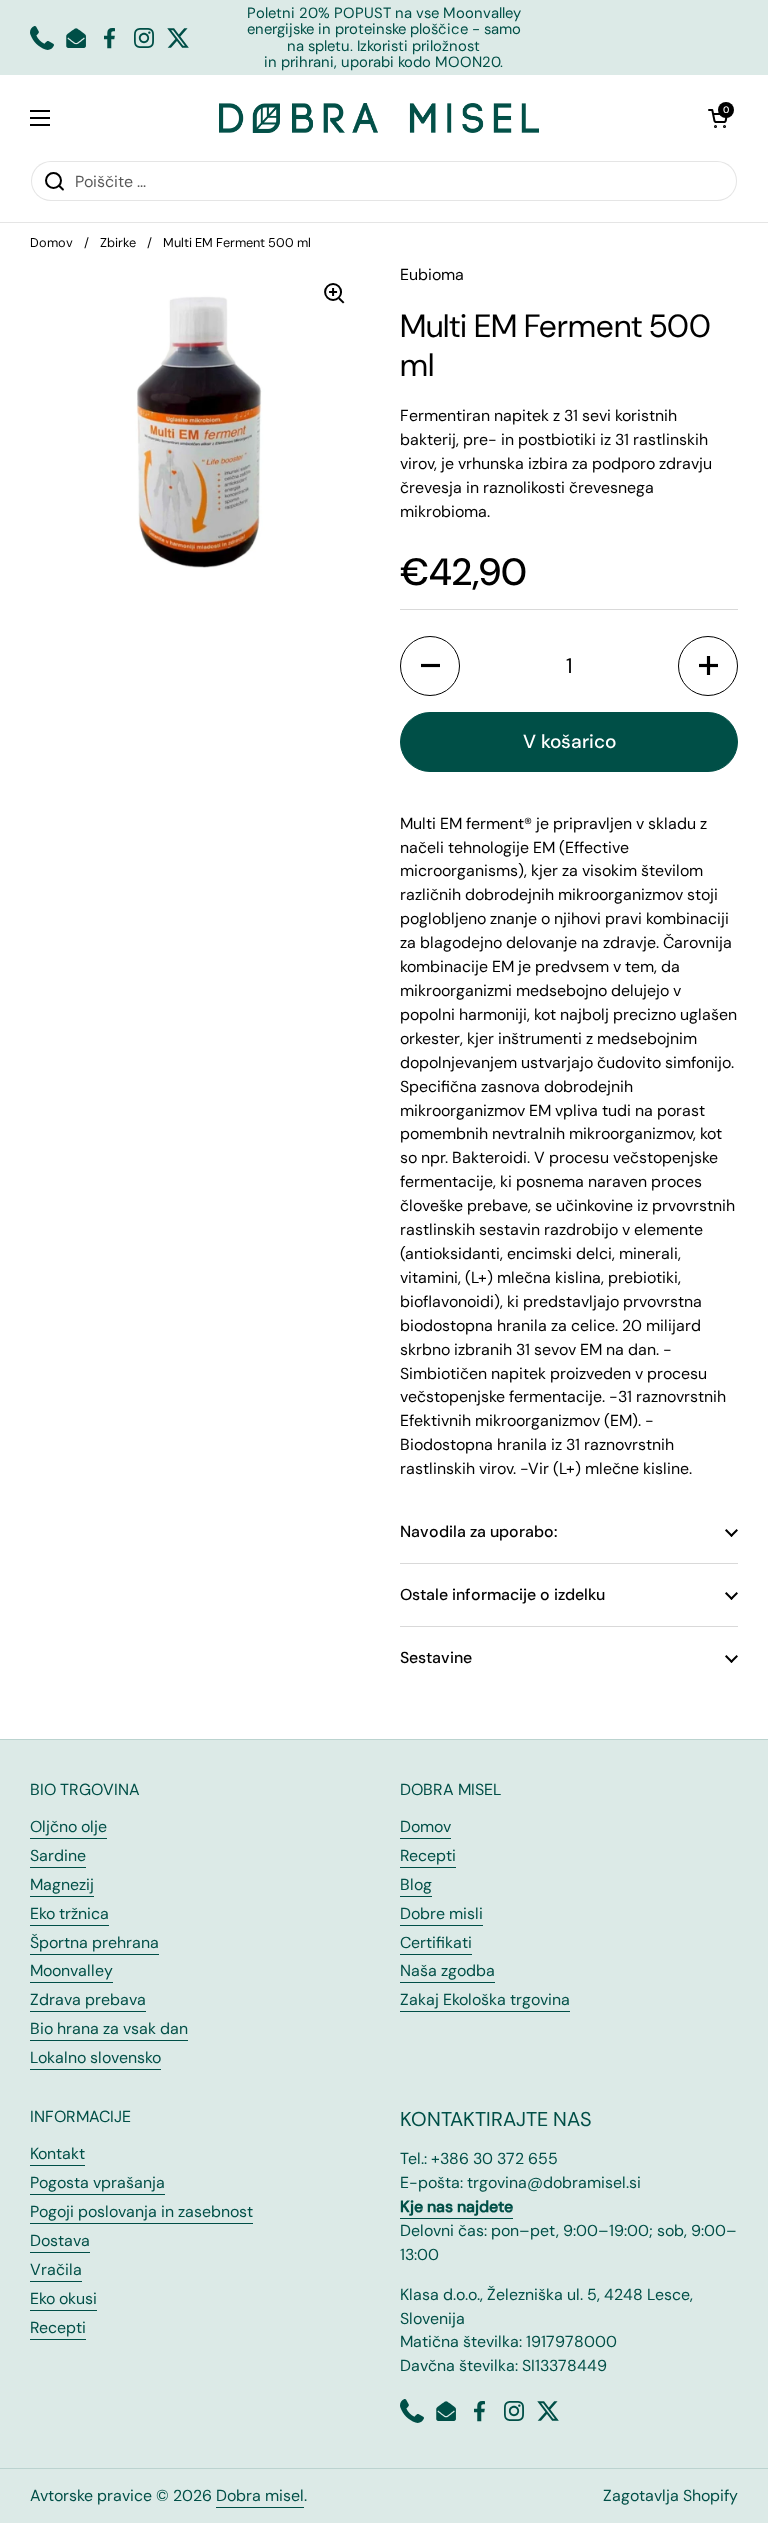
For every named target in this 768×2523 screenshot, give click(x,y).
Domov (51, 242)
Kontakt (57, 2153)
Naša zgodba (447, 1970)
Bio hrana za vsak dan (109, 2028)
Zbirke (118, 242)
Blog (416, 1884)
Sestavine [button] (436, 1657)
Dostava (60, 2240)
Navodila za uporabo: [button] (478, 1531)
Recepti (428, 1855)
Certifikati (436, 1942)
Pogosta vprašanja (97, 2182)
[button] (718, 118)
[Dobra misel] (379, 117)
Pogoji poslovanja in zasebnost (141, 2211)
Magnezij (62, 1884)
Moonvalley (71, 1970)
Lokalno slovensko (95, 2057)
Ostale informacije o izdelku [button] (502, 1594)
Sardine (58, 1855)
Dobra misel (260, 2495)
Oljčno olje (68, 1826)
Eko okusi (63, 2298)
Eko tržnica (69, 1913)
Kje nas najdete (456, 2206)
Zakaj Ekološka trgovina (485, 1999)
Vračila (56, 2269)
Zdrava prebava (88, 1999)
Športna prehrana (94, 1942)
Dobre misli (441, 1913)
